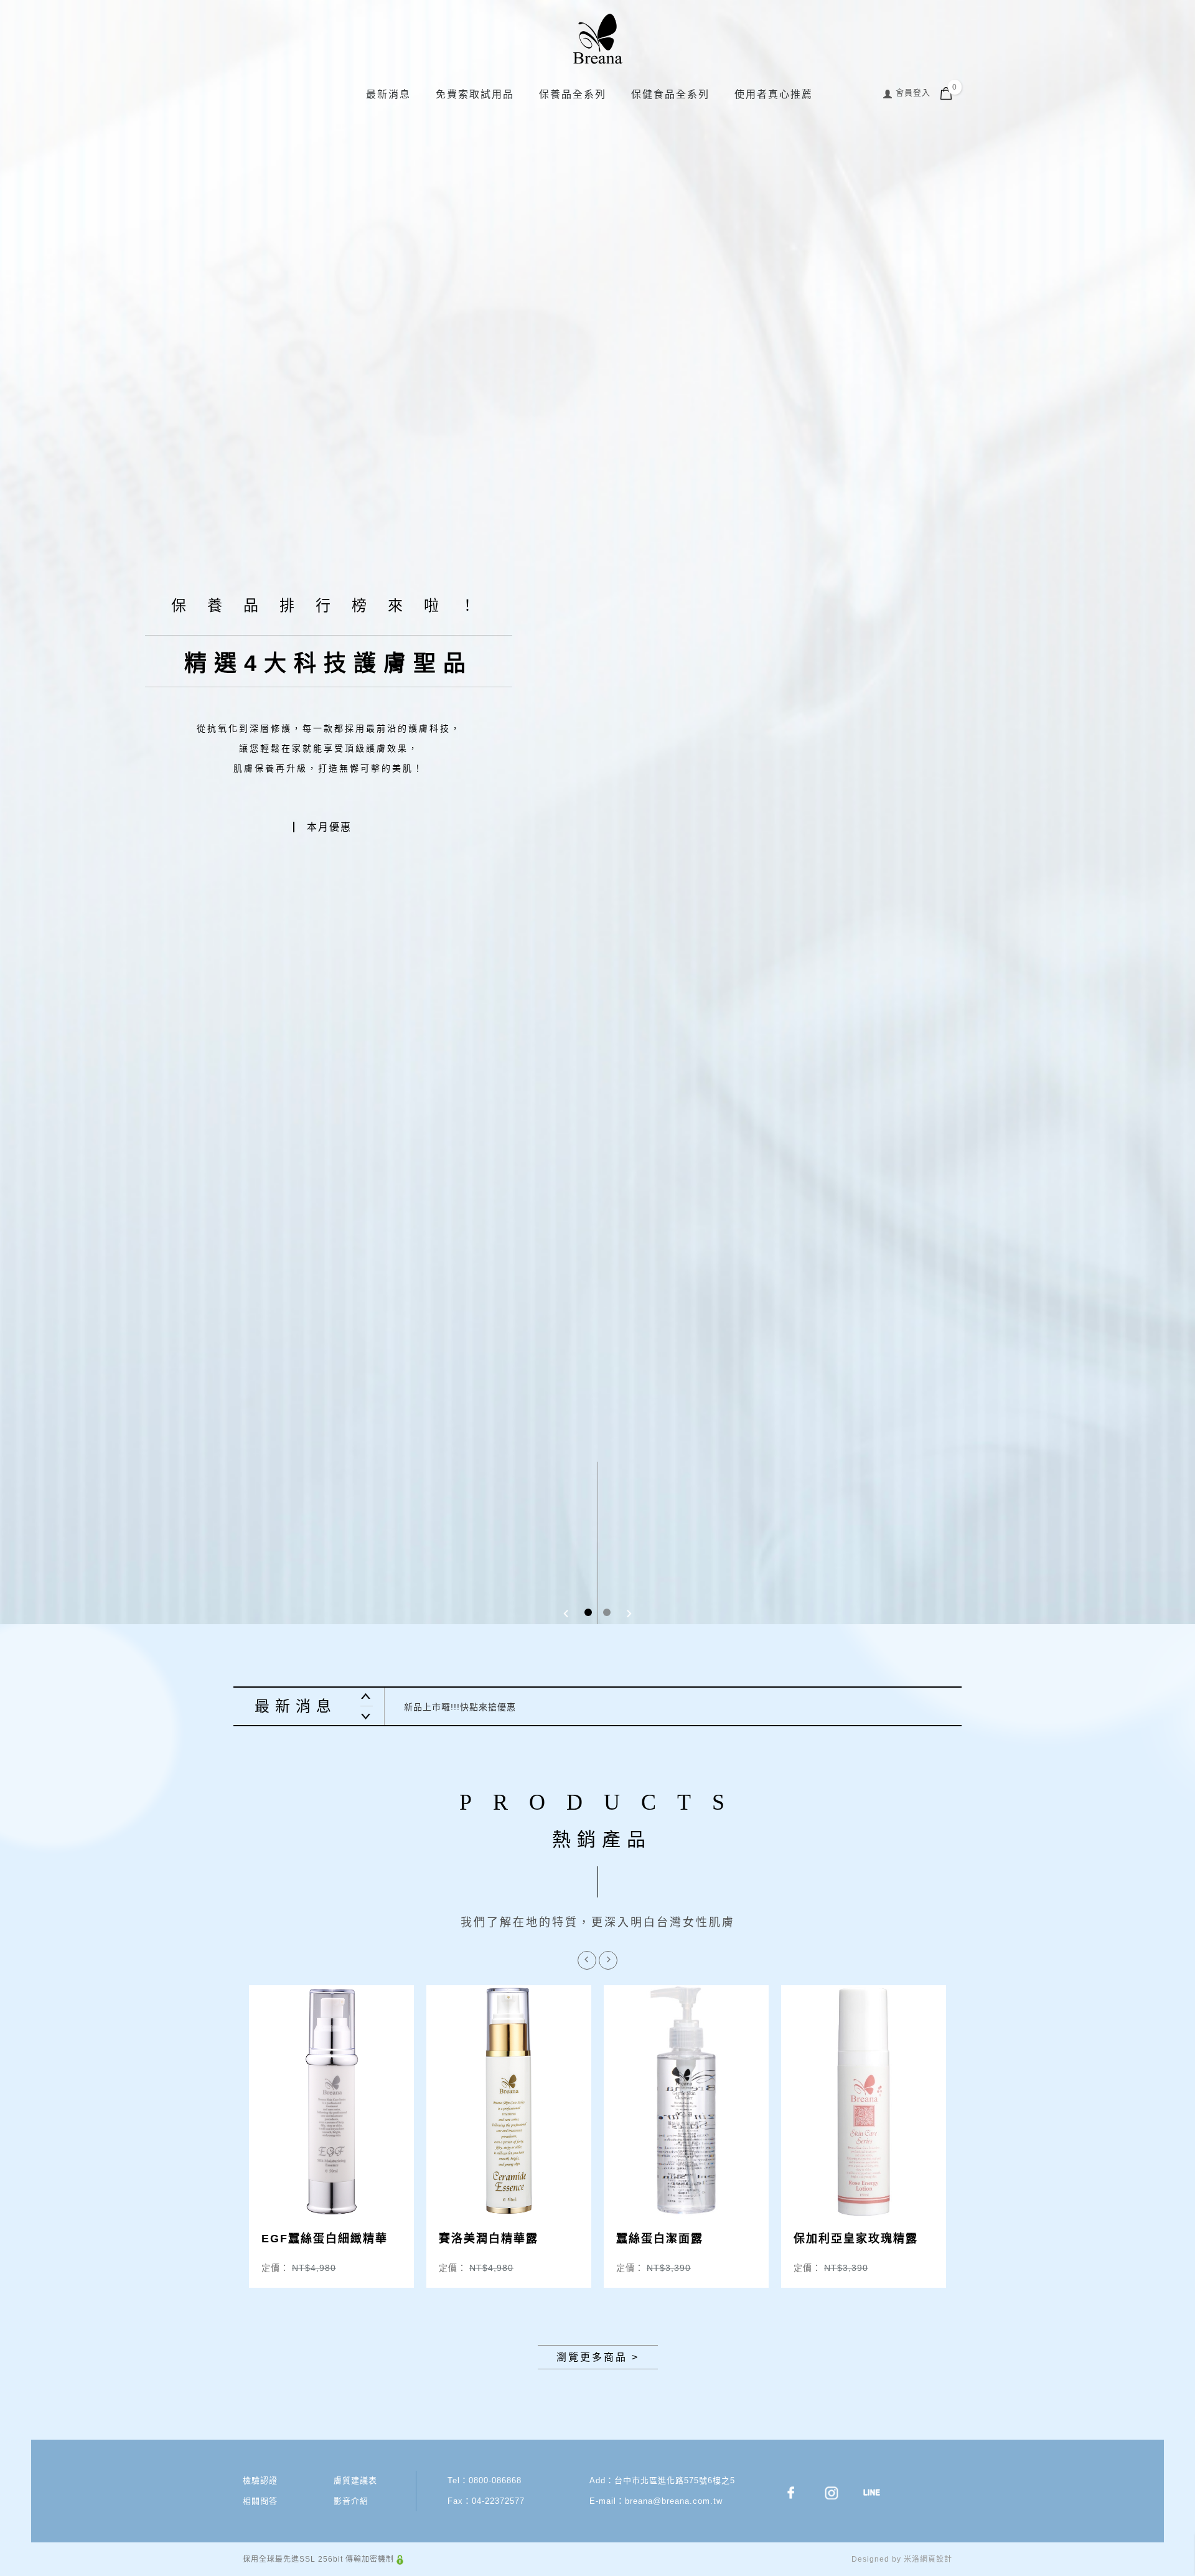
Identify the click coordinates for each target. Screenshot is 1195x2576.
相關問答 (260, 2501)
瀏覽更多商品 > (598, 2357)
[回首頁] (597, 39)
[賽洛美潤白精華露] (509, 2101)
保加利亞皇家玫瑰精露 (856, 2239)
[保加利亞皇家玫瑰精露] (864, 2101)
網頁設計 (936, 2559)
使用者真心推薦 (774, 94)
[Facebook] (799, 2493)
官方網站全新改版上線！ (455, 1707)
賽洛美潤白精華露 (489, 2239)
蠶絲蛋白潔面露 (660, 2239)
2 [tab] (607, 1612)
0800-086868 (495, 2480)
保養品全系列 (573, 94)
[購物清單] (946, 92)
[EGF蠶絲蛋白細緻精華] (331, 2101)
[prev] (587, 1960)
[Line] (880, 2493)
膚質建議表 (355, 2480)
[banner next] (630, 1613)
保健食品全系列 (670, 94)
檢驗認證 (260, 2480)
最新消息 (388, 94)
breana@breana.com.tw (674, 2501)
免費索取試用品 (475, 94)
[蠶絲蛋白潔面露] (686, 2101)
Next (366, 1716)
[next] (608, 1960)
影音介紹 (351, 2501)
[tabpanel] (597, 1288)
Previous (366, 1697)
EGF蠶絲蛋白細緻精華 (325, 2239)
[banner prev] (565, 1613)
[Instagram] (839, 2493)
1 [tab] (588, 1612)
